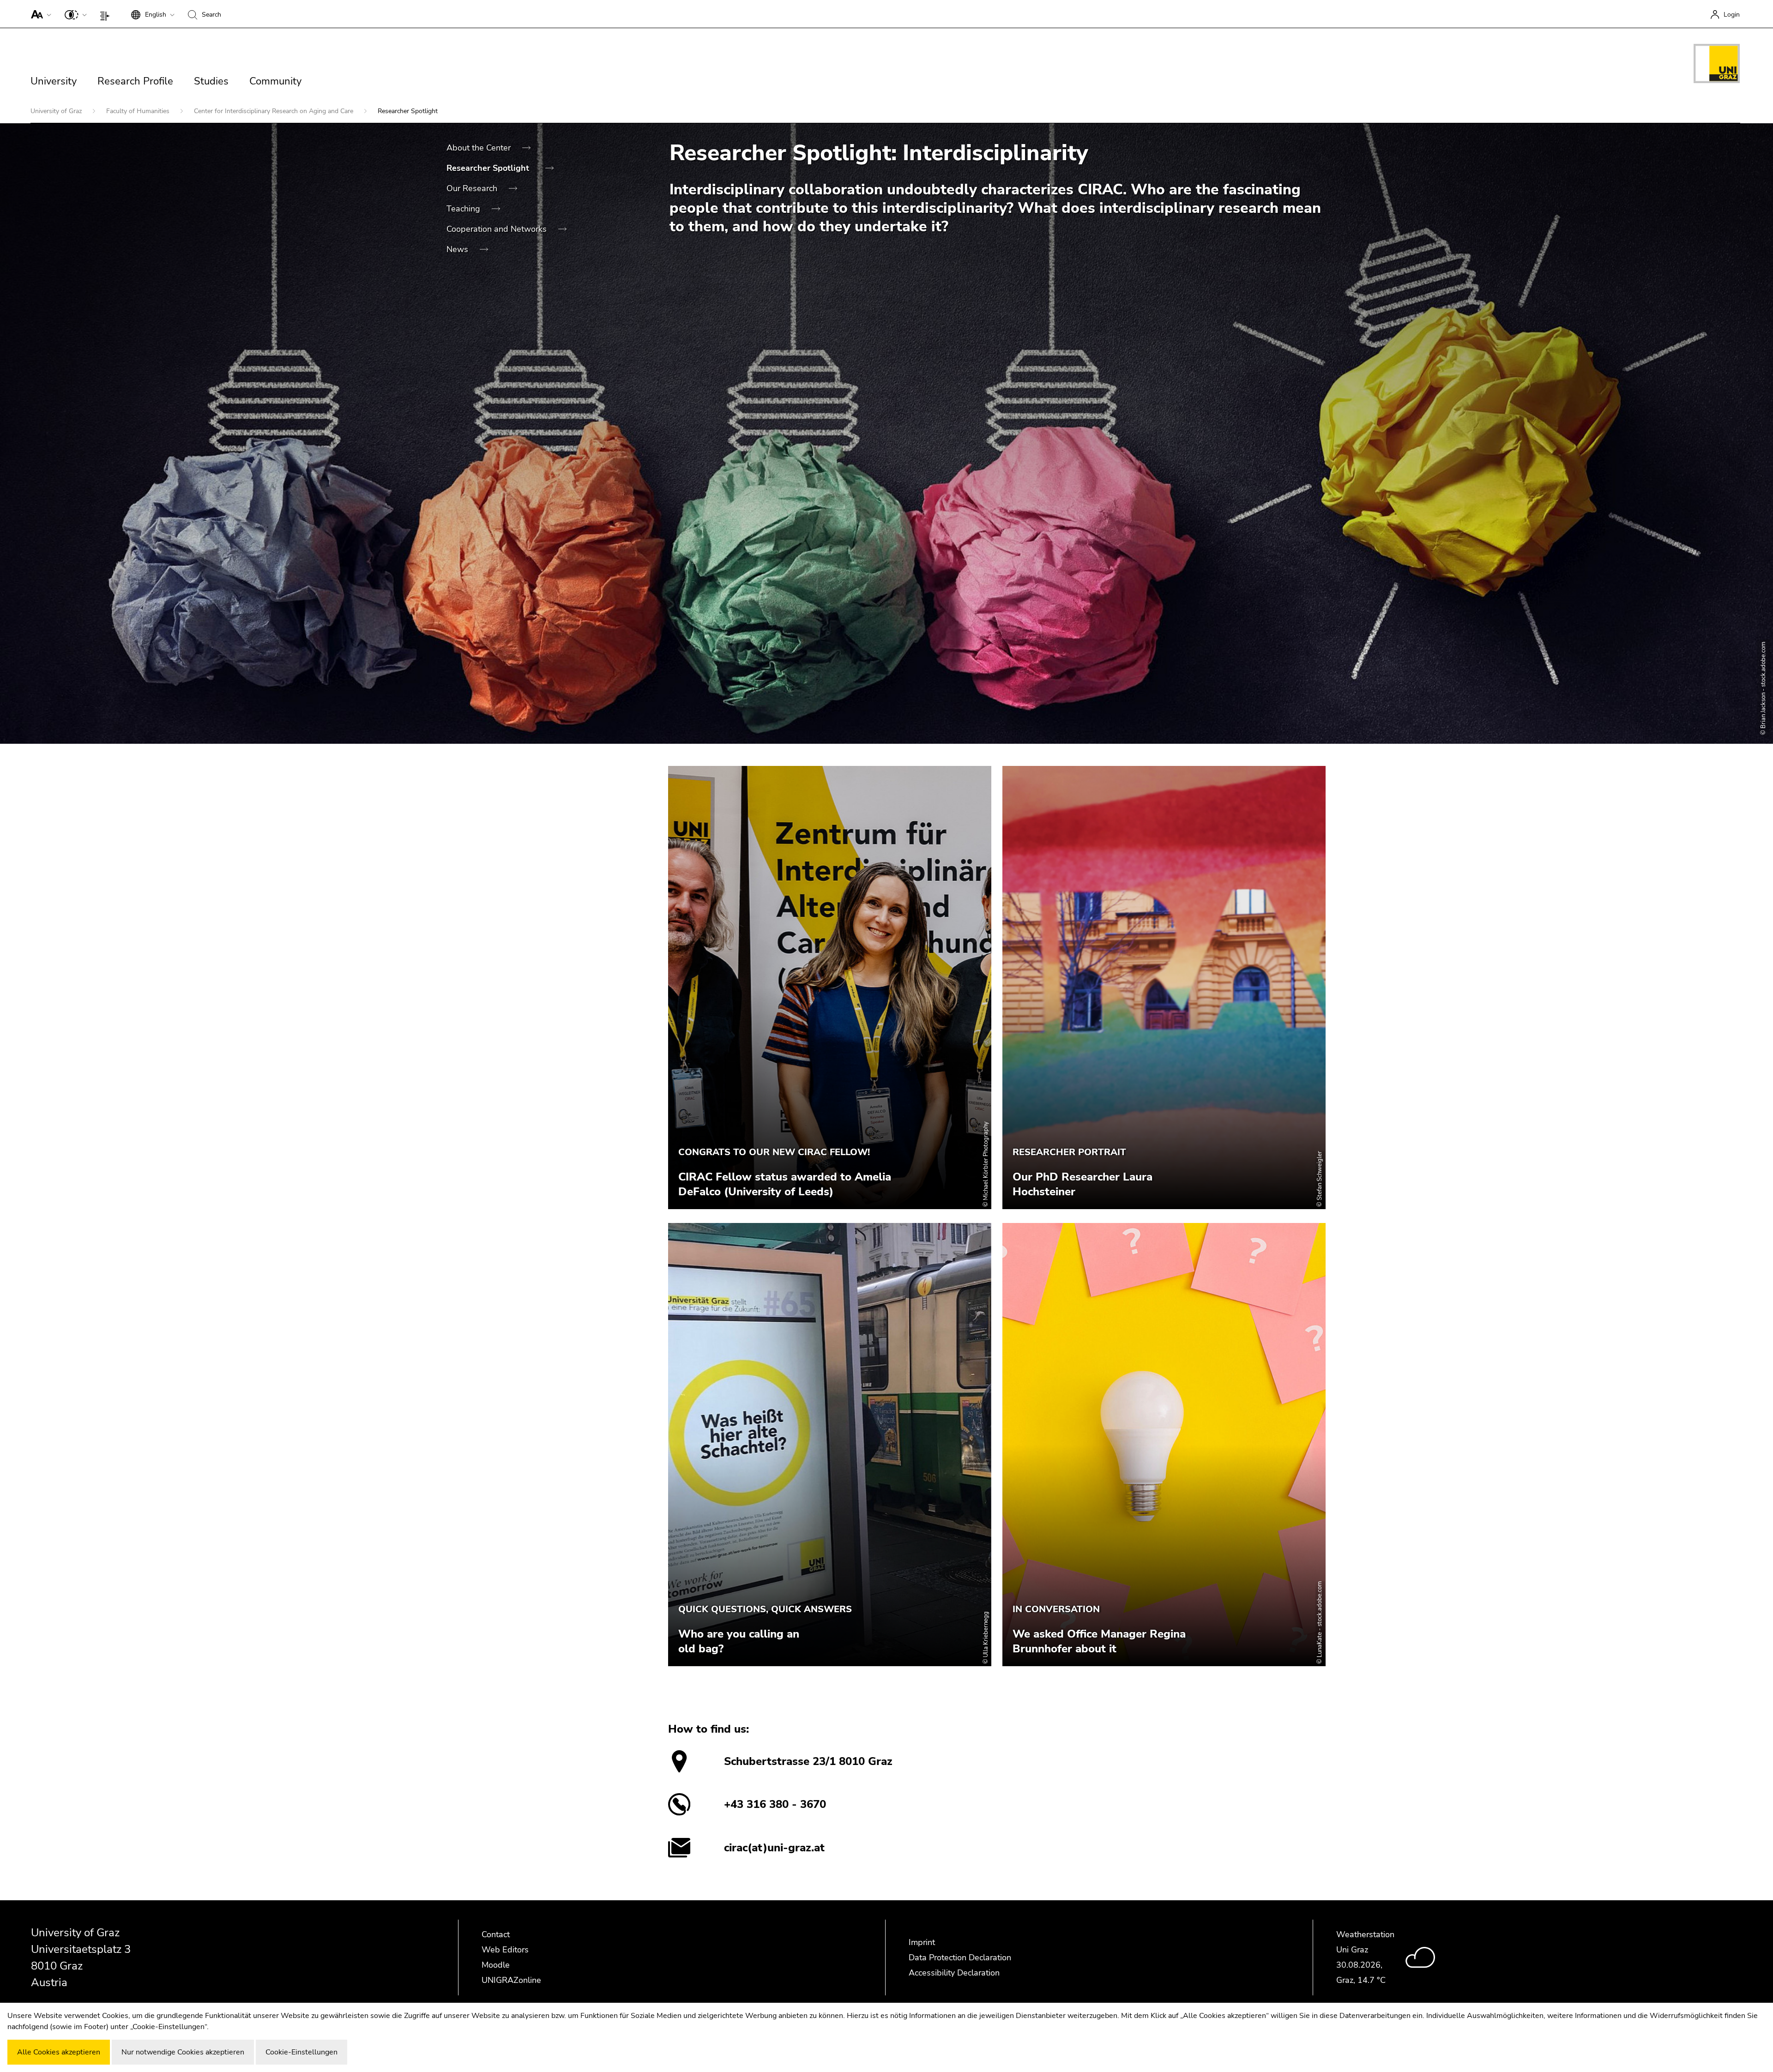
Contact (496, 1934)
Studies (211, 81)
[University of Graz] (1717, 65)
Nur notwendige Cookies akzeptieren (183, 2052)
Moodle (496, 1965)
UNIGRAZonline (511, 1980)
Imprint (922, 1942)
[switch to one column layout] (107, 14)
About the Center (480, 148)
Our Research (473, 188)
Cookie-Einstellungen (302, 2052)
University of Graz (57, 111)
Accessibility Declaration (954, 1973)
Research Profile (135, 81)
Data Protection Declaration (960, 1958)
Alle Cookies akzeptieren (59, 2052)
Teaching (464, 209)
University (54, 81)
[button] (39, 14)
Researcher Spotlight (489, 168)
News (458, 249)
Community (275, 81)
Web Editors (505, 1950)
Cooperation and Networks (498, 229)
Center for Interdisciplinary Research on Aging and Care (274, 111)
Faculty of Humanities (139, 111)
